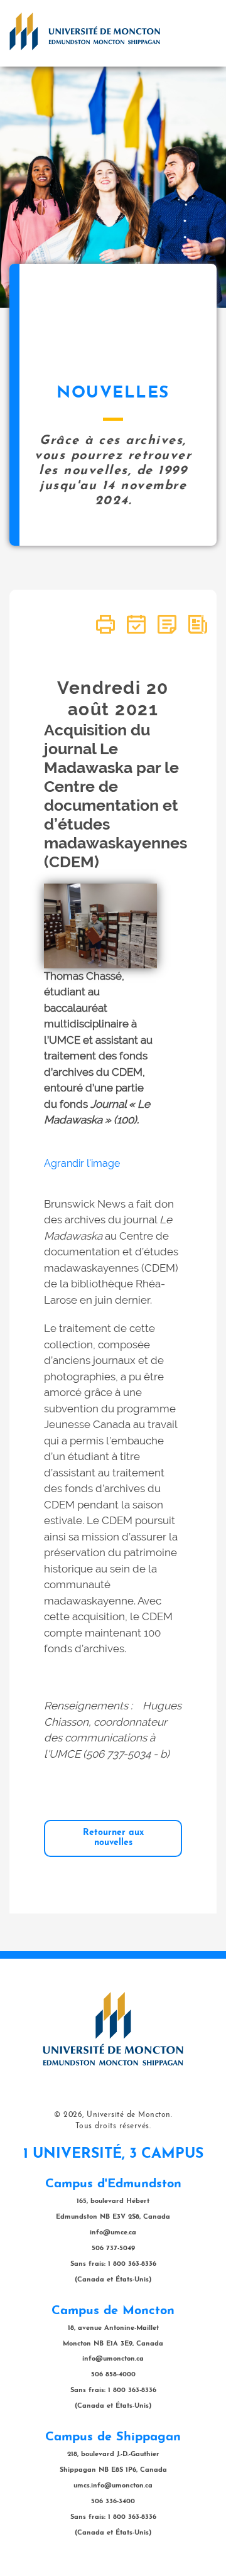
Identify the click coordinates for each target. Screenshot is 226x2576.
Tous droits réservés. (113, 2126)
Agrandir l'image (82, 1163)
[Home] (85, 31)
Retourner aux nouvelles (113, 1838)
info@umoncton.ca (113, 2359)
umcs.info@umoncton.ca (113, 2486)
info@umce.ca (113, 2233)
